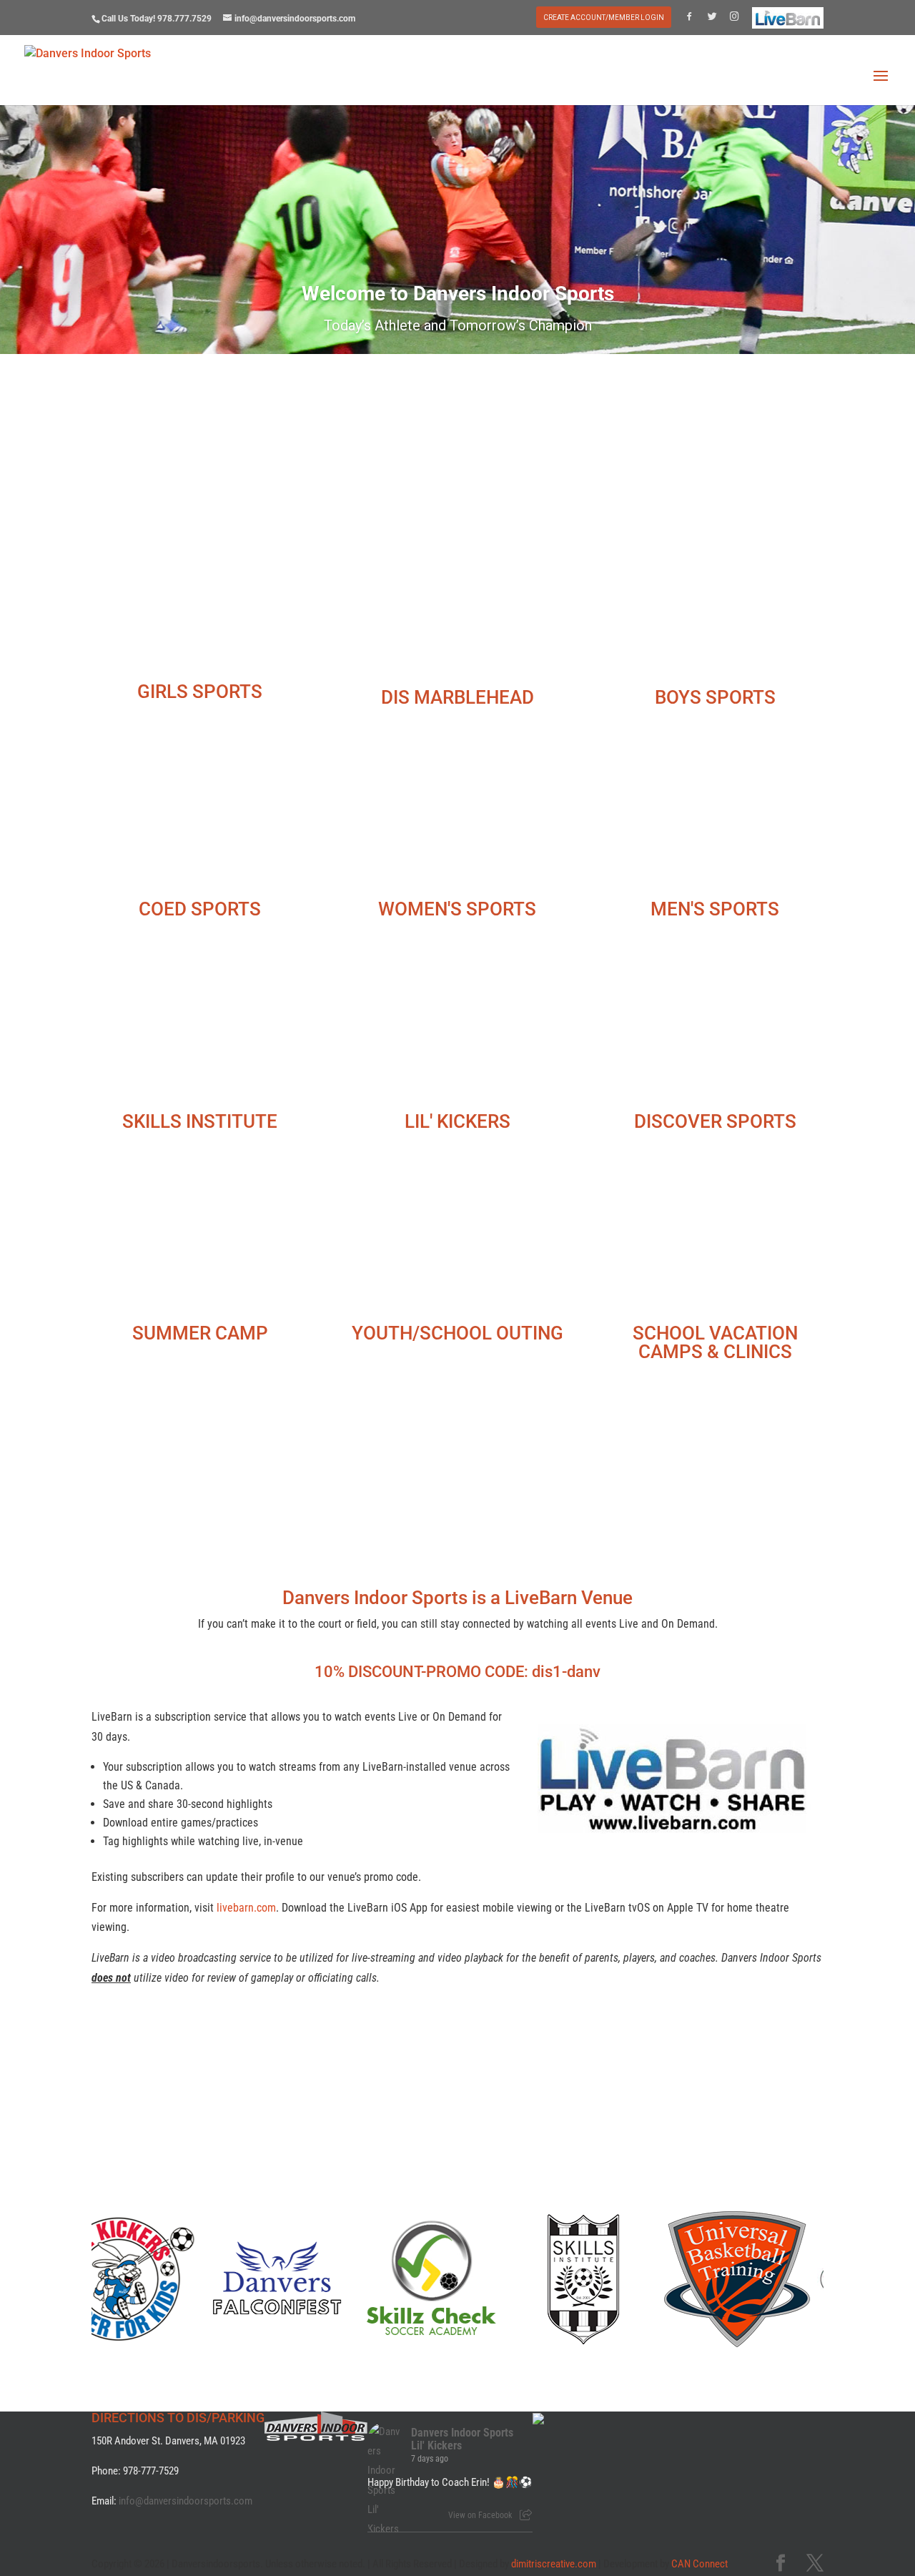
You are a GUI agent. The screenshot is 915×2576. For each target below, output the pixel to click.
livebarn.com (246, 1908)
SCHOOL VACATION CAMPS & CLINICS (715, 1342)
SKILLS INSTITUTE (200, 1121)
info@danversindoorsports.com (186, 2501)
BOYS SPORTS (715, 697)
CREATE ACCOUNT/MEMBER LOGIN (604, 18)
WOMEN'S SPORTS (457, 909)
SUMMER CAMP (200, 1333)
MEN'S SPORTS (715, 909)
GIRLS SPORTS (200, 692)
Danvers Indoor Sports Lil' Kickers (462, 2439)
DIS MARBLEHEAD (457, 697)
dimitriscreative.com (554, 2564)
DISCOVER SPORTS (715, 1121)
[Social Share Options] (526, 2515)
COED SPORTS (200, 909)
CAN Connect (699, 2564)
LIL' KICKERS (457, 1121)
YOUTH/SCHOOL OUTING (457, 1333)
